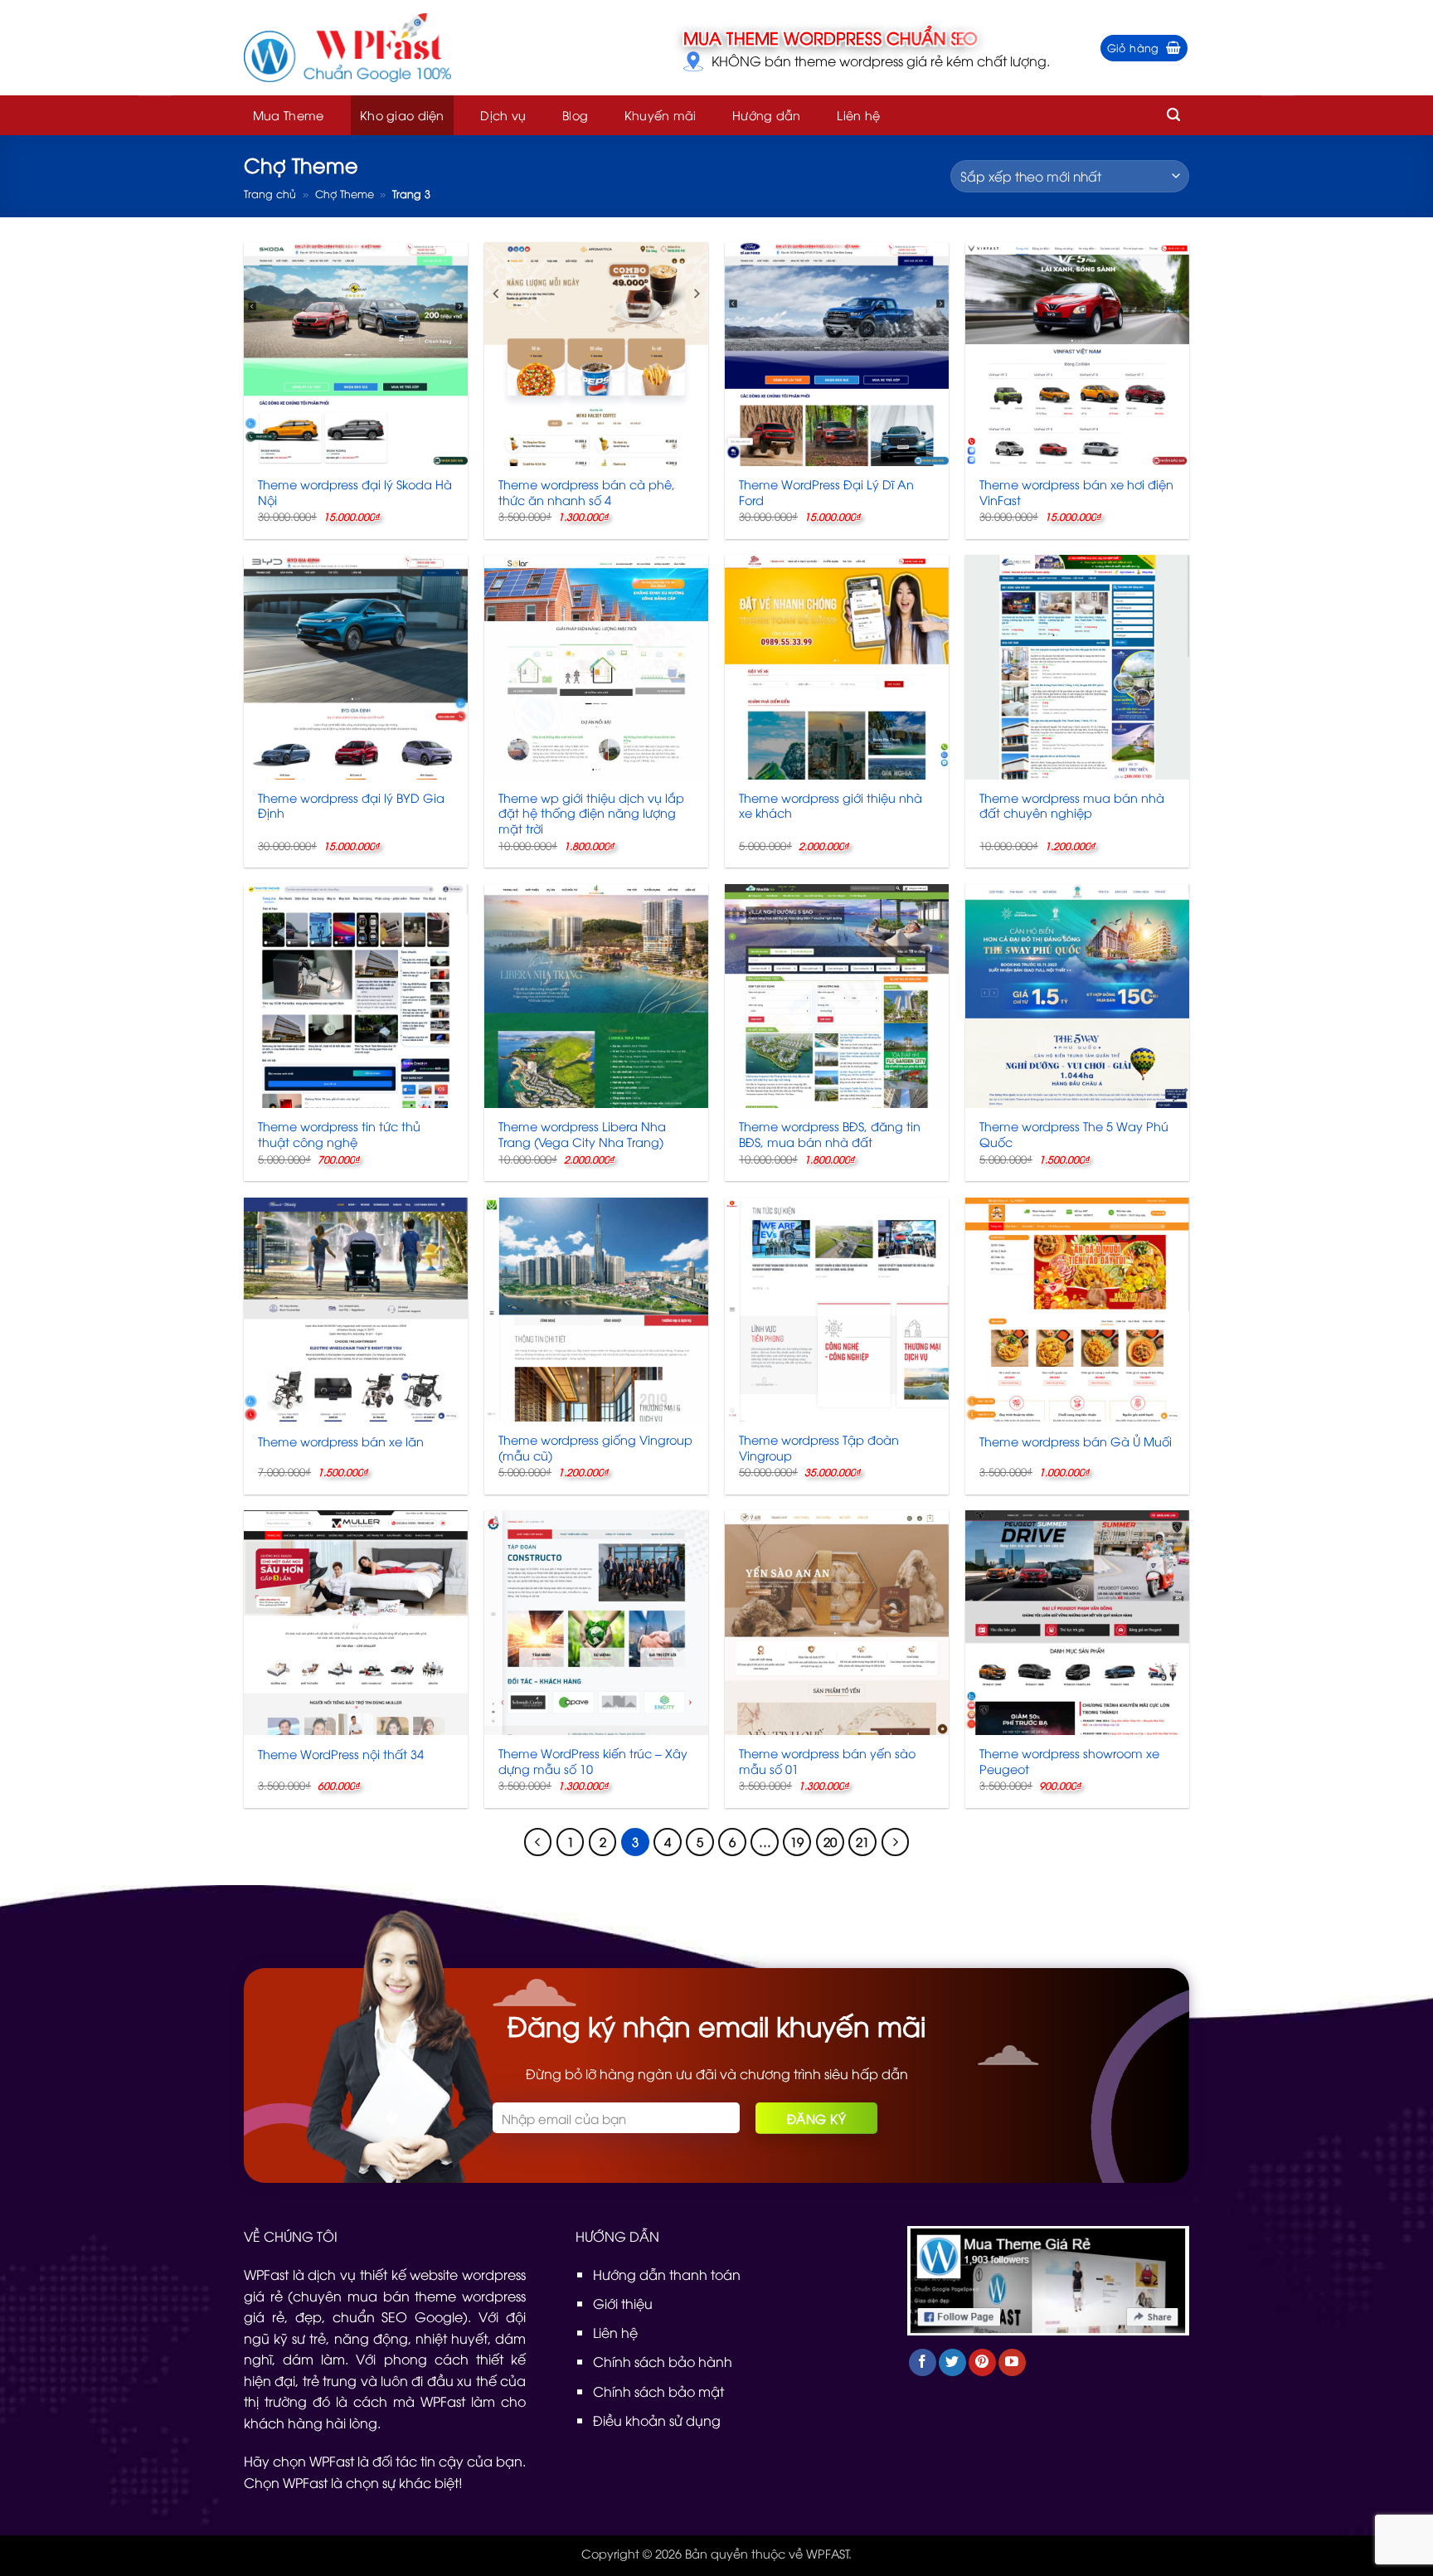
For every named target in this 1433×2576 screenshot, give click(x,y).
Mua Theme (289, 115)
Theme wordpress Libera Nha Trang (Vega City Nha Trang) (582, 1134)
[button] (1144, 48)
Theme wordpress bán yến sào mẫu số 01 (827, 1761)
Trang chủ (270, 193)
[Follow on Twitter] (952, 2362)
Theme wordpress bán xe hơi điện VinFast (1076, 492)
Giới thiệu (623, 2303)
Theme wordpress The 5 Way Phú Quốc (1074, 1134)
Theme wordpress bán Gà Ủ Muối (1076, 1441)
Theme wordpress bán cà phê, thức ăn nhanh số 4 (587, 492)
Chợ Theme (345, 193)
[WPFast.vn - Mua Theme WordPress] (347, 48)
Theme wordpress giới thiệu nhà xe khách (831, 806)
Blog (575, 115)
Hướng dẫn (767, 115)
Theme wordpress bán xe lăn (341, 1441)
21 (862, 1841)
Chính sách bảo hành (663, 2361)
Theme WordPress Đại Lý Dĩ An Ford (826, 492)
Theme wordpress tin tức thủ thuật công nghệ (339, 1134)
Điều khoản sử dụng (657, 2420)
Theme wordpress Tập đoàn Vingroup (819, 1448)
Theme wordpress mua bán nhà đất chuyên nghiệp (1072, 806)
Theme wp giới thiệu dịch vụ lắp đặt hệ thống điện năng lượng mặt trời (591, 813)
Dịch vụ (503, 115)
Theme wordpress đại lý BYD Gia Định (351, 806)
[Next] (896, 1842)
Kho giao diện (402, 115)
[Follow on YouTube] (1012, 2362)
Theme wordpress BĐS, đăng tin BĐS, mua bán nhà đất (830, 1134)
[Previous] (538, 1842)
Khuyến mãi (661, 115)
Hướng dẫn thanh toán (667, 2274)
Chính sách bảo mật (658, 2391)
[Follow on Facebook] (923, 2362)
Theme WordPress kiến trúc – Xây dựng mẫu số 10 (593, 1761)
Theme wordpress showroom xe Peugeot (1069, 1761)
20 (830, 1841)
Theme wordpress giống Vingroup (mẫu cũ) (595, 1448)
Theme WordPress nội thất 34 (341, 1754)
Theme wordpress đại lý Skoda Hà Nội (355, 492)
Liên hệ (858, 115)
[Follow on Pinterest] (982, 2362)
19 (797, 1841)
